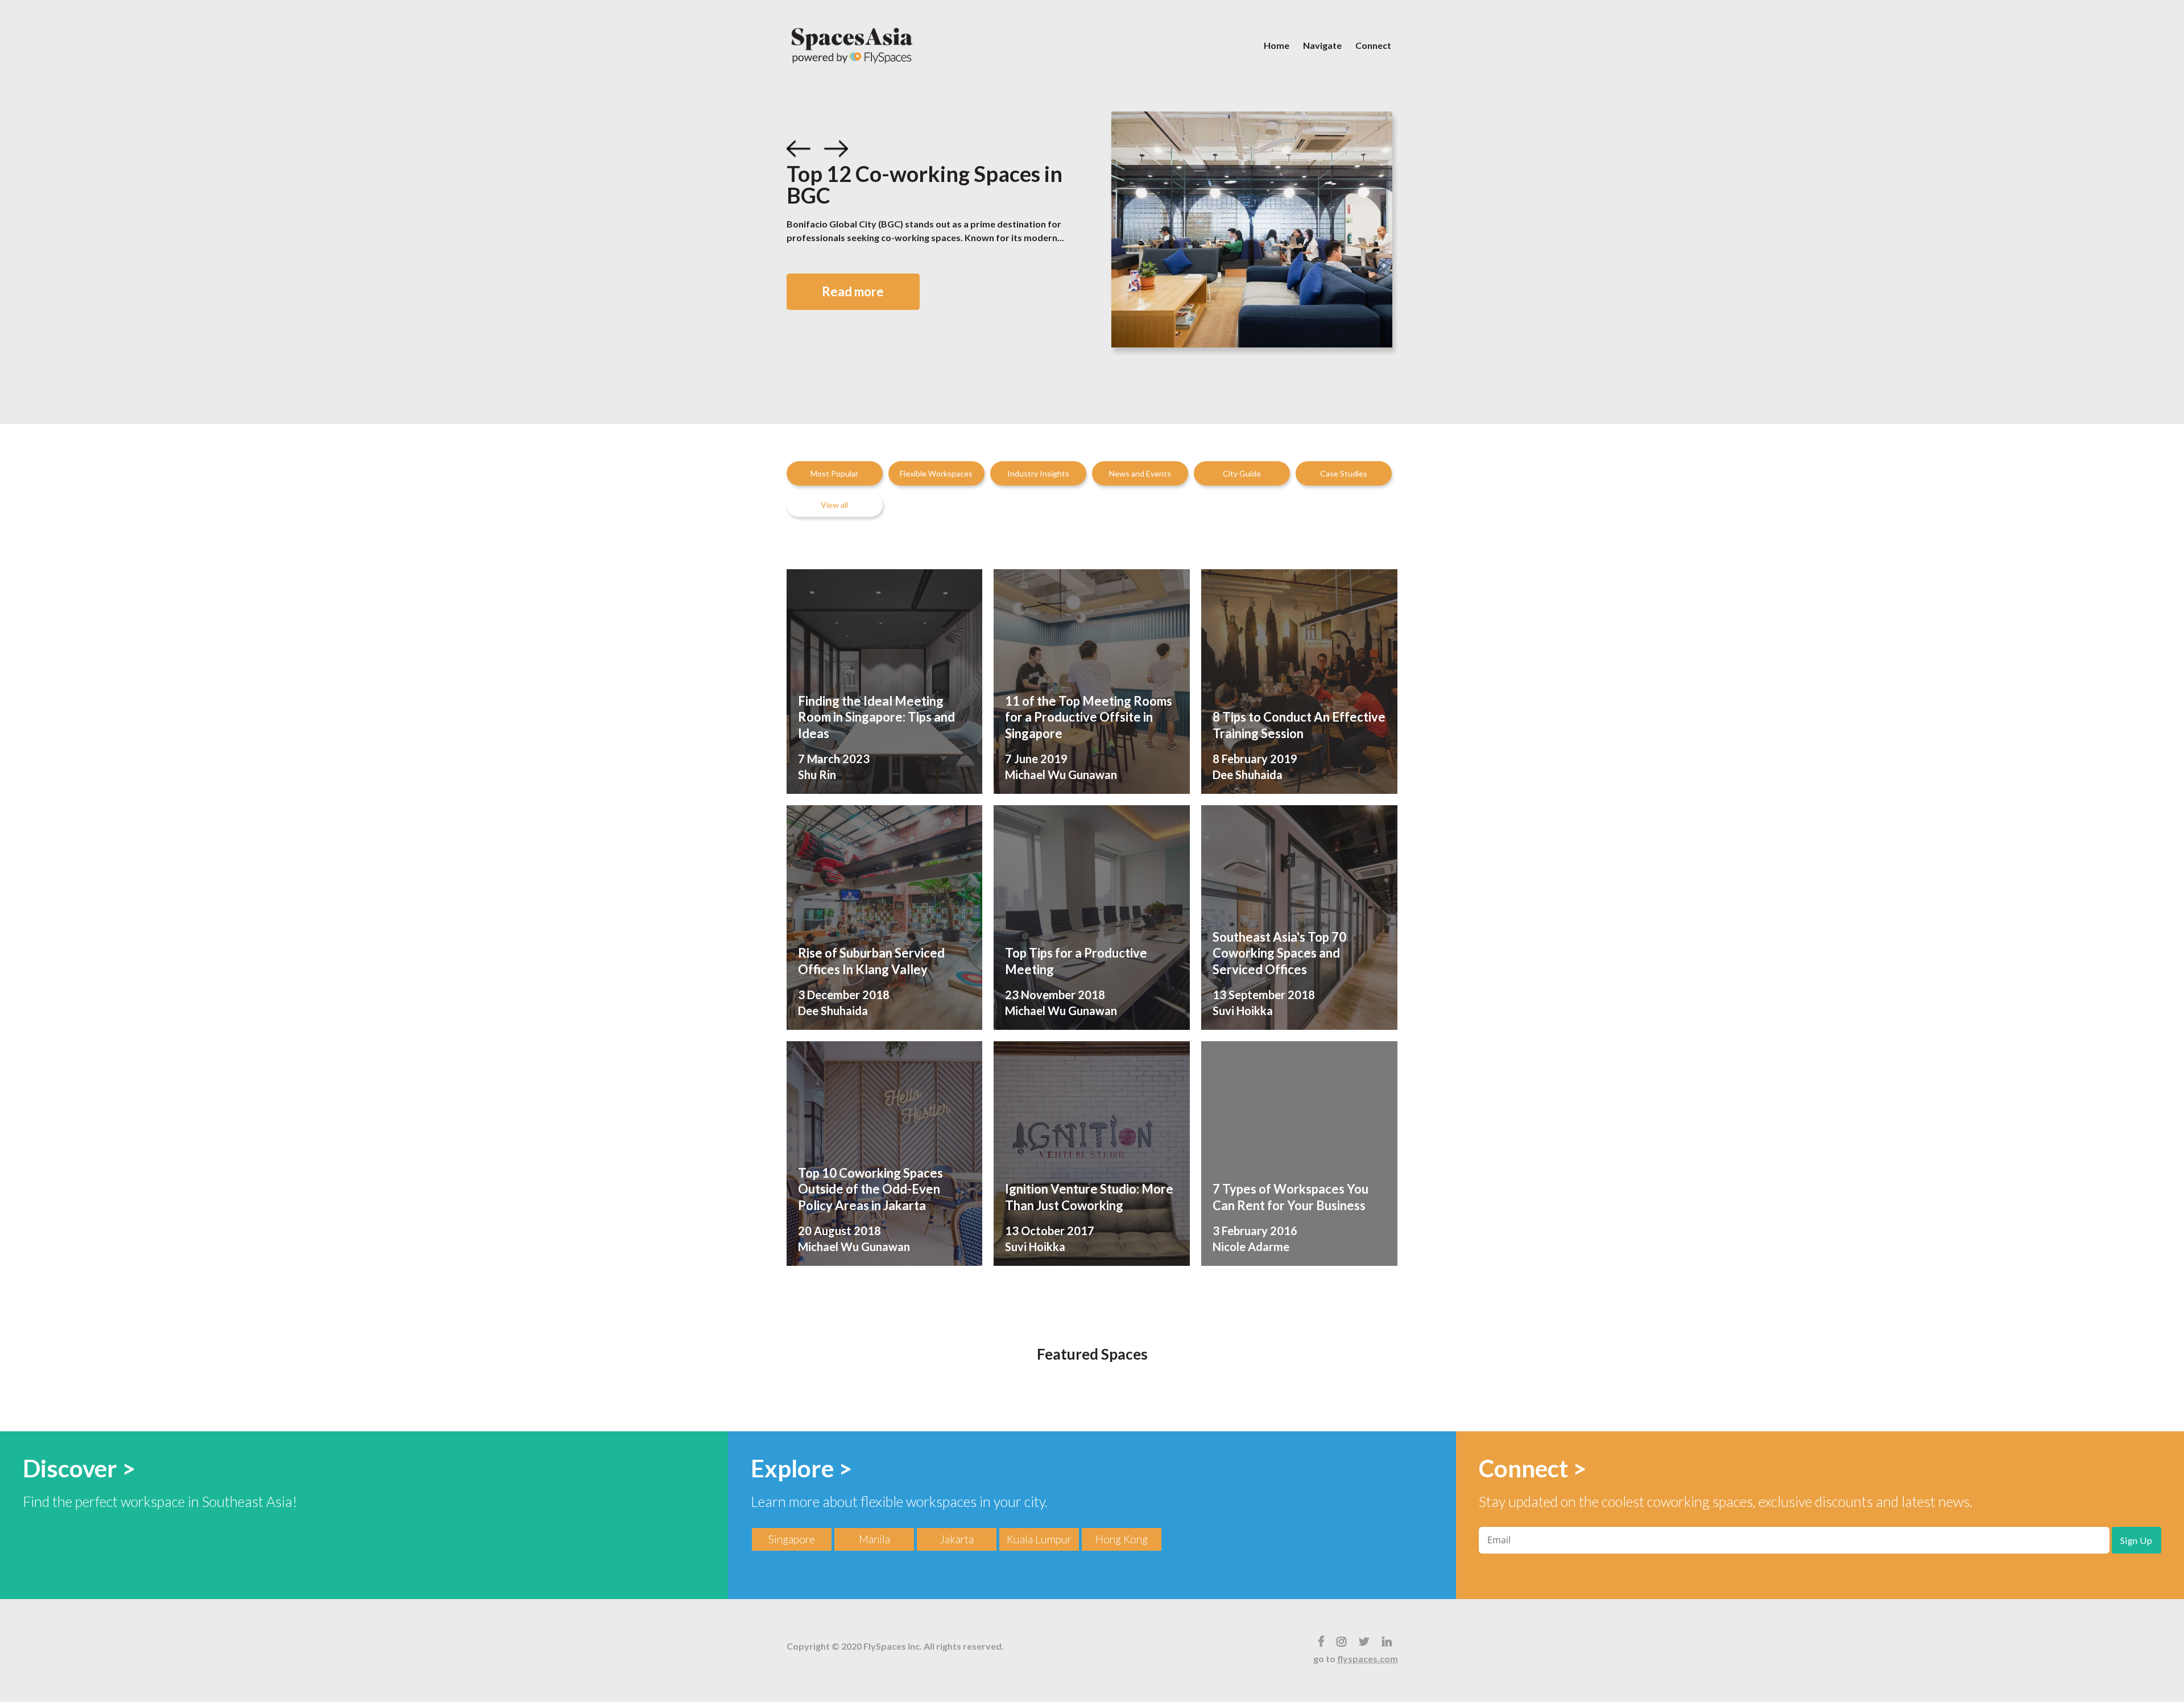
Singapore (792, 1539)
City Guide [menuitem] (1242, 473)
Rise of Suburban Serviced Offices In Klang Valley (871, 961)
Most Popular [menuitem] (834, 473)
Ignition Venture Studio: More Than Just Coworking (1089, 1197)
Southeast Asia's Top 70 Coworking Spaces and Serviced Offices (1279, 953)
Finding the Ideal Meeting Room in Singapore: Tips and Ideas (876, 717)
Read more (853, 291)
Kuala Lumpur (1039, 1539)
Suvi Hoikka (1243, 1011)
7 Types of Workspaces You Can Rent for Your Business (1290, 1197)
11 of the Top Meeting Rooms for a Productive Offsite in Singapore (1089, 717)
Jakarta (957, 1539)
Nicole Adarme (1251, 1247)
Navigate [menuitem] (1322, 45)
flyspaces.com (1368, 1658)
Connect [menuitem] (1373, 45)
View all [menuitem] (834, 505)
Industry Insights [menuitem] (1038, 473)
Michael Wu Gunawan (1061, 775)
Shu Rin (817, 775)
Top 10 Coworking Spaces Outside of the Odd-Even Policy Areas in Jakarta (870, 1189)
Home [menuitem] (1277, 45)
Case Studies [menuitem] (1344, 473)
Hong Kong (1122, 1539)
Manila (874, 1539)
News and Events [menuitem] (1140, 473)
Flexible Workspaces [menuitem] (936, 473)
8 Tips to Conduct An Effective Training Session (1299, 725)
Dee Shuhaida (1248, 775)
